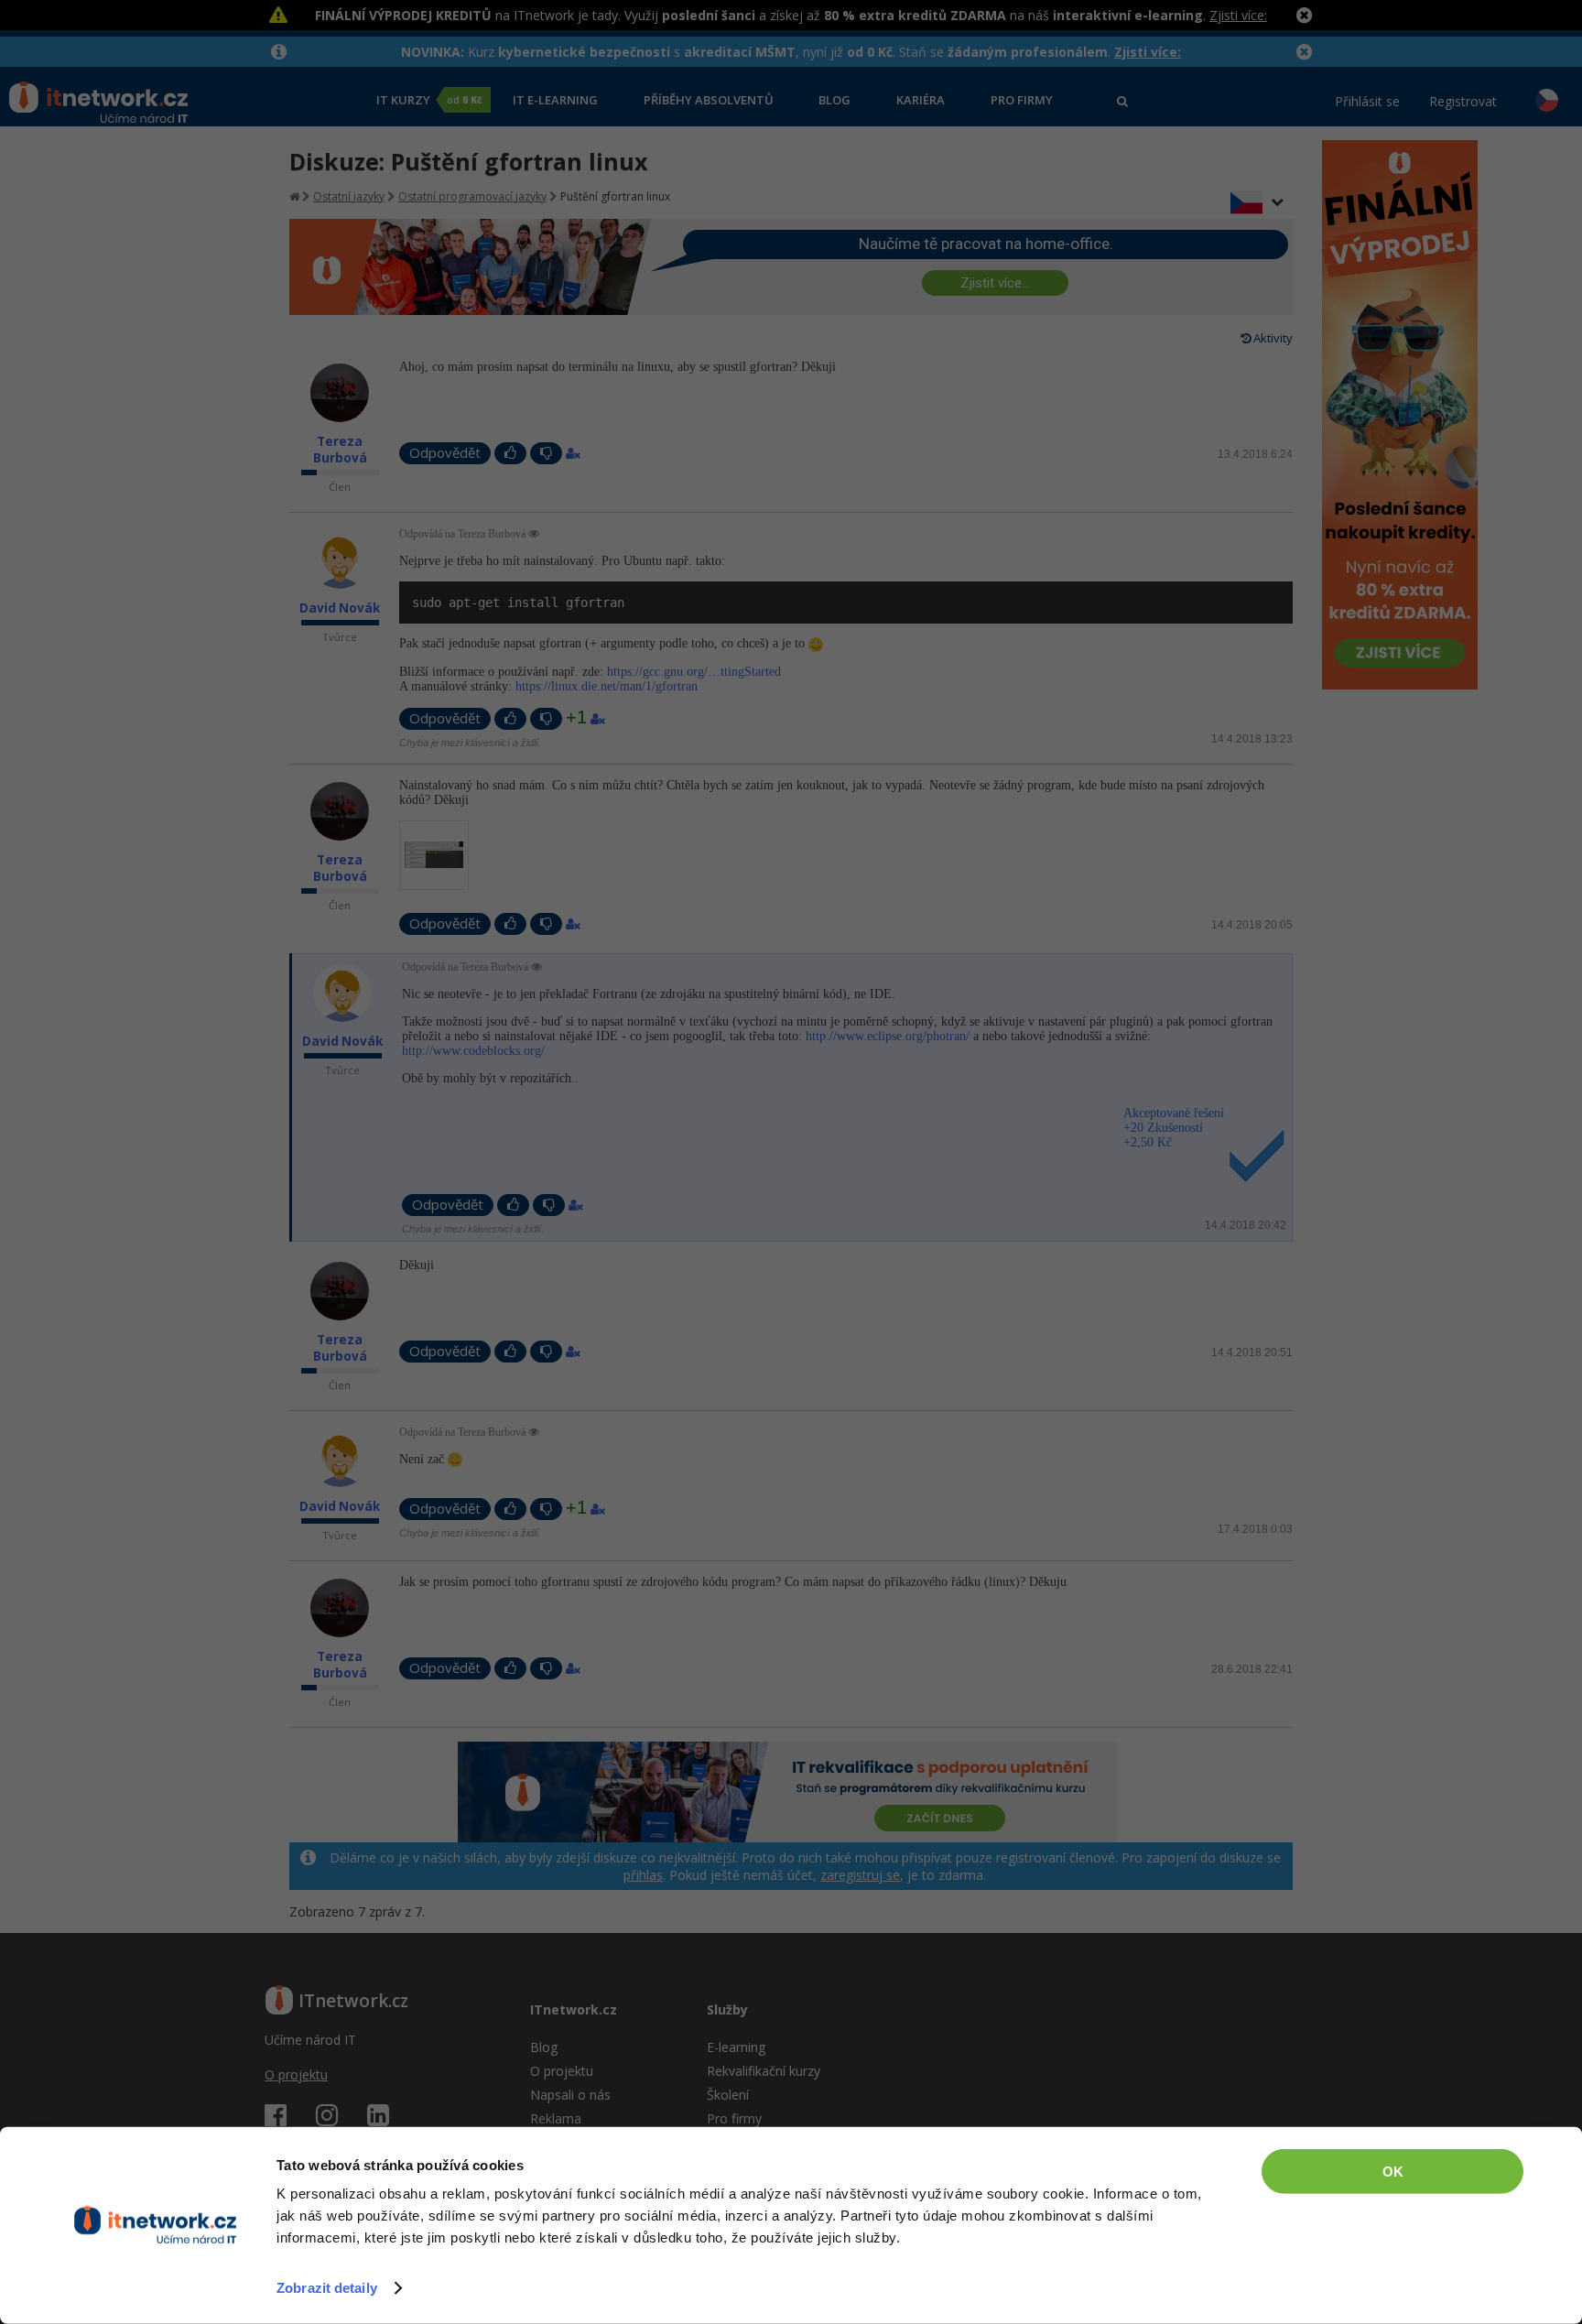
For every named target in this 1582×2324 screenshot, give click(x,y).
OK (1393, 2172)
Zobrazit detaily (327, 2288)
